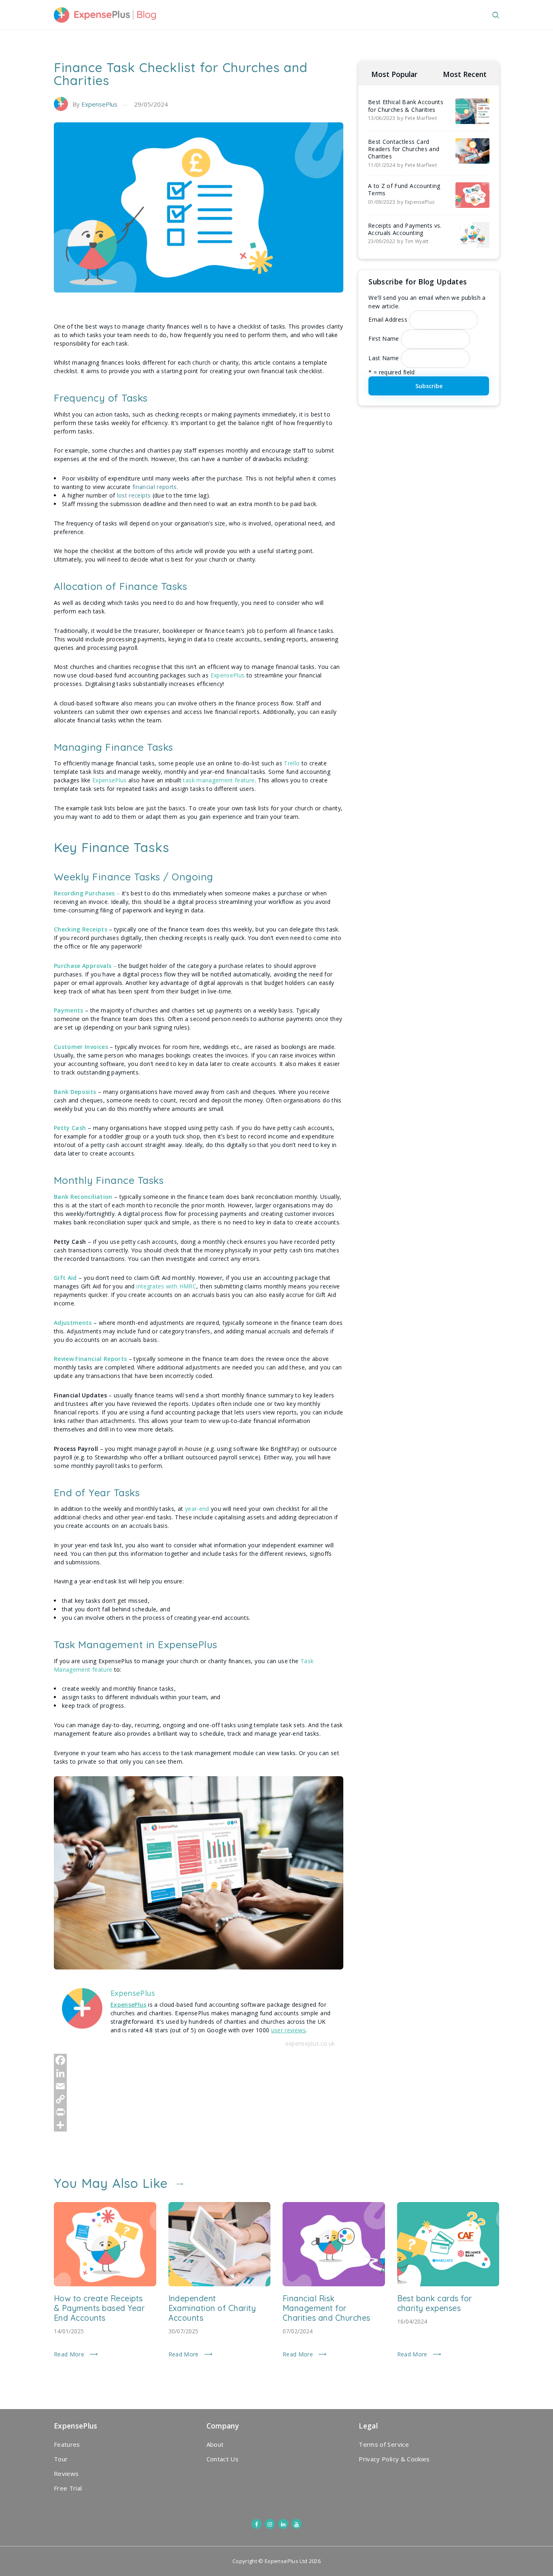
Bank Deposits (75, 1092)
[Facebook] (199, 2060)
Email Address (388, 319)
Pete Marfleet (421, 118)
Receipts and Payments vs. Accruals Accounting (405, 229)
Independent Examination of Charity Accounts (212, 2308)
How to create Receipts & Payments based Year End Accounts (99, 2308)
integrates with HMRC (166, 1286)
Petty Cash (70, 1128)
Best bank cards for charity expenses (435, 2303)
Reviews (66, 2473)
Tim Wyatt (417, 241)
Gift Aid (65, 1278)
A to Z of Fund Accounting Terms (404, 190)
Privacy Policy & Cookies (394, 2459)
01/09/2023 (382, 202)
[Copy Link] (199, 2099)
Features (67, 2444)
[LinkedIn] (199, 2073)
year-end (198, 1509)
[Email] (199, 2086)
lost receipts (134, 495)
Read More (69, 2354)
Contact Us (223, 2459)
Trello (292, 763)
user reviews (288, 2030)
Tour (61, 2459)
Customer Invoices (81, 1047)
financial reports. (154, 487)
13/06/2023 (382, 118)
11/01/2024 (382, 165)
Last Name (384, 358)
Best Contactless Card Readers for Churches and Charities (404, 149)
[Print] (199, 2112)
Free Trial (68, 2488)
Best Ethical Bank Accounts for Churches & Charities (406, 106)
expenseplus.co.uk (310, 2043)
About (215, 2444)
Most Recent (465, 74)
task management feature (219, 780)
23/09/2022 (382, 241)
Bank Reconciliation (83, 1197)
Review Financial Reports (90, 1359)
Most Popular (394, 74)
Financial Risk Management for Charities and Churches (326, 2308)
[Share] (199, 2125)
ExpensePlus (99, 104)
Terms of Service (384, 2444)
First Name (384, 339)
